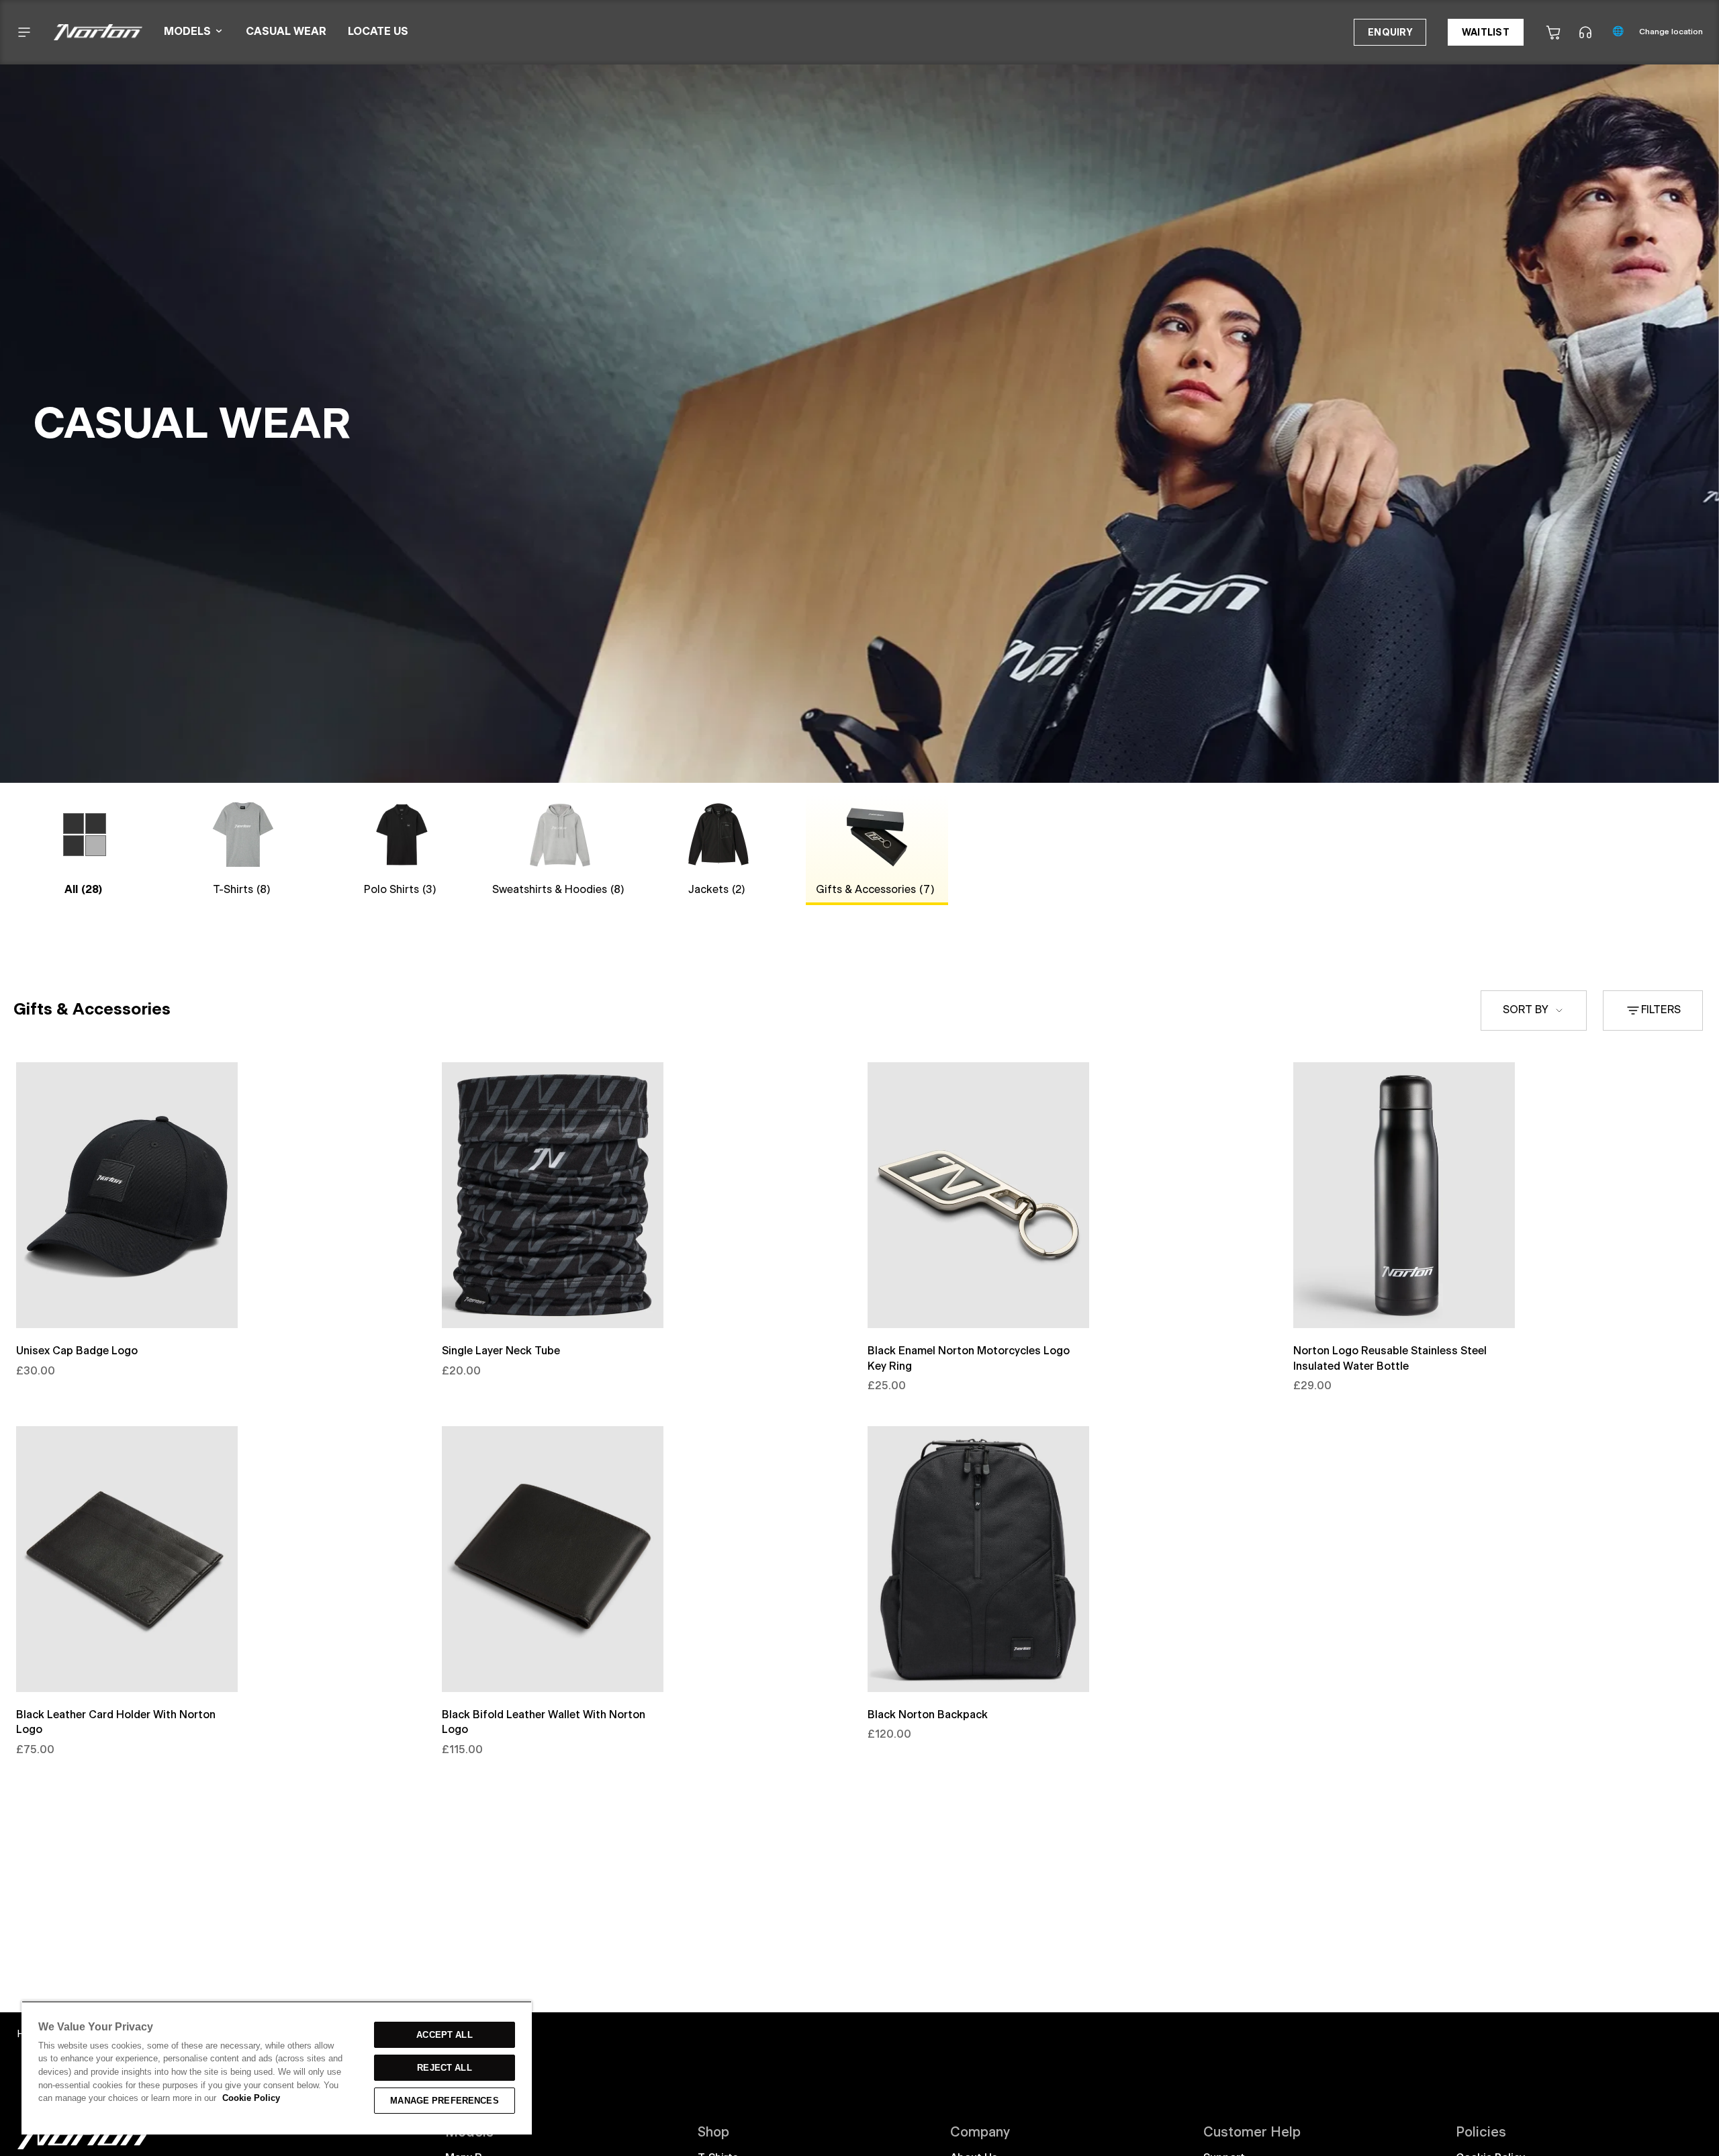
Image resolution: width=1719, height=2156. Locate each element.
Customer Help (1252, 2133)
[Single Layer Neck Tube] (553, 1195)
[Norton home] (84, 2147)
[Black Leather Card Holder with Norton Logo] (127, 1559)
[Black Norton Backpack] (978, 1559)
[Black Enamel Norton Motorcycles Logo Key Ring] (978, 1195)
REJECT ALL (444, 2068)
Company (980, 2133)
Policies (1481, 2133)
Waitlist (1486, 33)
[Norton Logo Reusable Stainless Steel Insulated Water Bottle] (1404, 1195)
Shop (713, 2133)
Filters (1661, 1011)
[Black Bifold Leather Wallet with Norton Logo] (553, 1559)
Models (469, 2133)
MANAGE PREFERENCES (444, 2101)
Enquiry (1390, 33)
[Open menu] (24, 32)
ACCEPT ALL (444, 2035)
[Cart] (1553, 32)
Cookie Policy (251, 2098)
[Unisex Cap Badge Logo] (127, 1195)
